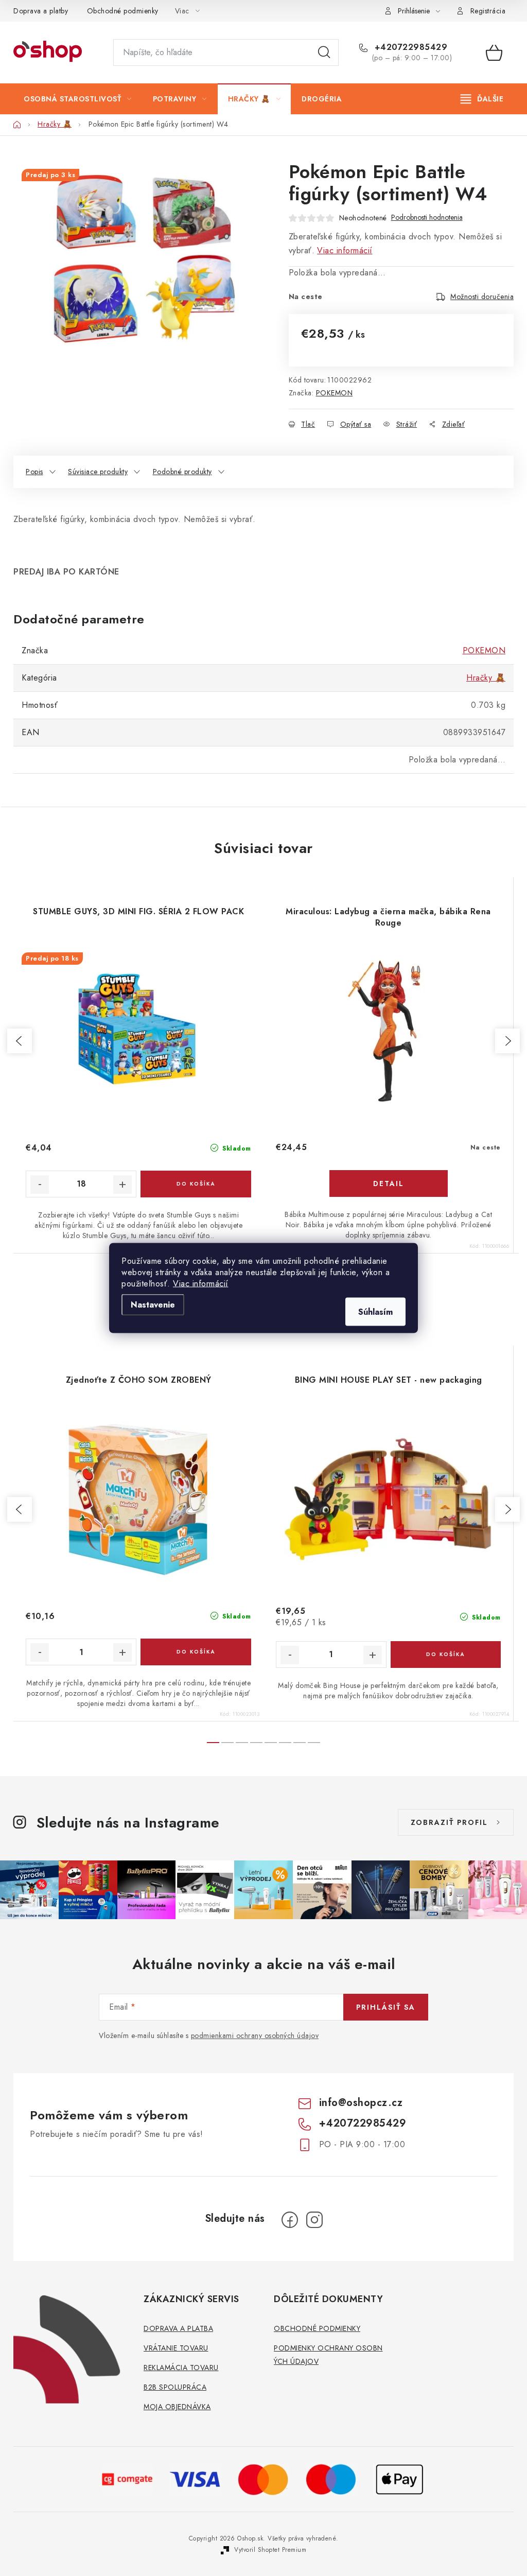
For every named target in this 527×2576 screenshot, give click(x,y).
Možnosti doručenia (482, 297)
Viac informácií (201, 1284)
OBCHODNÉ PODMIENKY (317, 2328)
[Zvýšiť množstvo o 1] (122, 1652)
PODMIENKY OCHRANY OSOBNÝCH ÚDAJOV (328, 2355)
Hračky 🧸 (486, 678)
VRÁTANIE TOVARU (176, 2348)
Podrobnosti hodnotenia (427, 217)
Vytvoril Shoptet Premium (270, 2550)
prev (20, 1041)
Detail (389, 1183)
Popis (34, 472)
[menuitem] (78, 99)
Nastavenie (153, 1305)
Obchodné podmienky (123, 11)
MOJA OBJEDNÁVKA (177, 2407)
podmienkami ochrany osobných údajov (255, 2035)
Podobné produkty (182, 472)
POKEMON (335, 393)
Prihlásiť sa (386, 2007)
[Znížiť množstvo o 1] (40, 1652)
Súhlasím (375, 1312)
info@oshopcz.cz (361, 2103)
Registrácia (488, 11)
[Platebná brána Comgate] (128, 2478)
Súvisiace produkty (98, 472)
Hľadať (324, 53)
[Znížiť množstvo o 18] (40, 1185)
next (507, 1041)
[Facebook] (290, 2220)
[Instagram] (314, 2220)
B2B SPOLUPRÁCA (175, 2387)
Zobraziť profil (449, 1822)
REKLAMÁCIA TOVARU (181, 2368)
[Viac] (482, 99)
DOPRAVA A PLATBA (178, 2328)
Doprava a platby (41, 11)
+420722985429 (409, 47)
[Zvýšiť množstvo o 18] (122, 1185)
